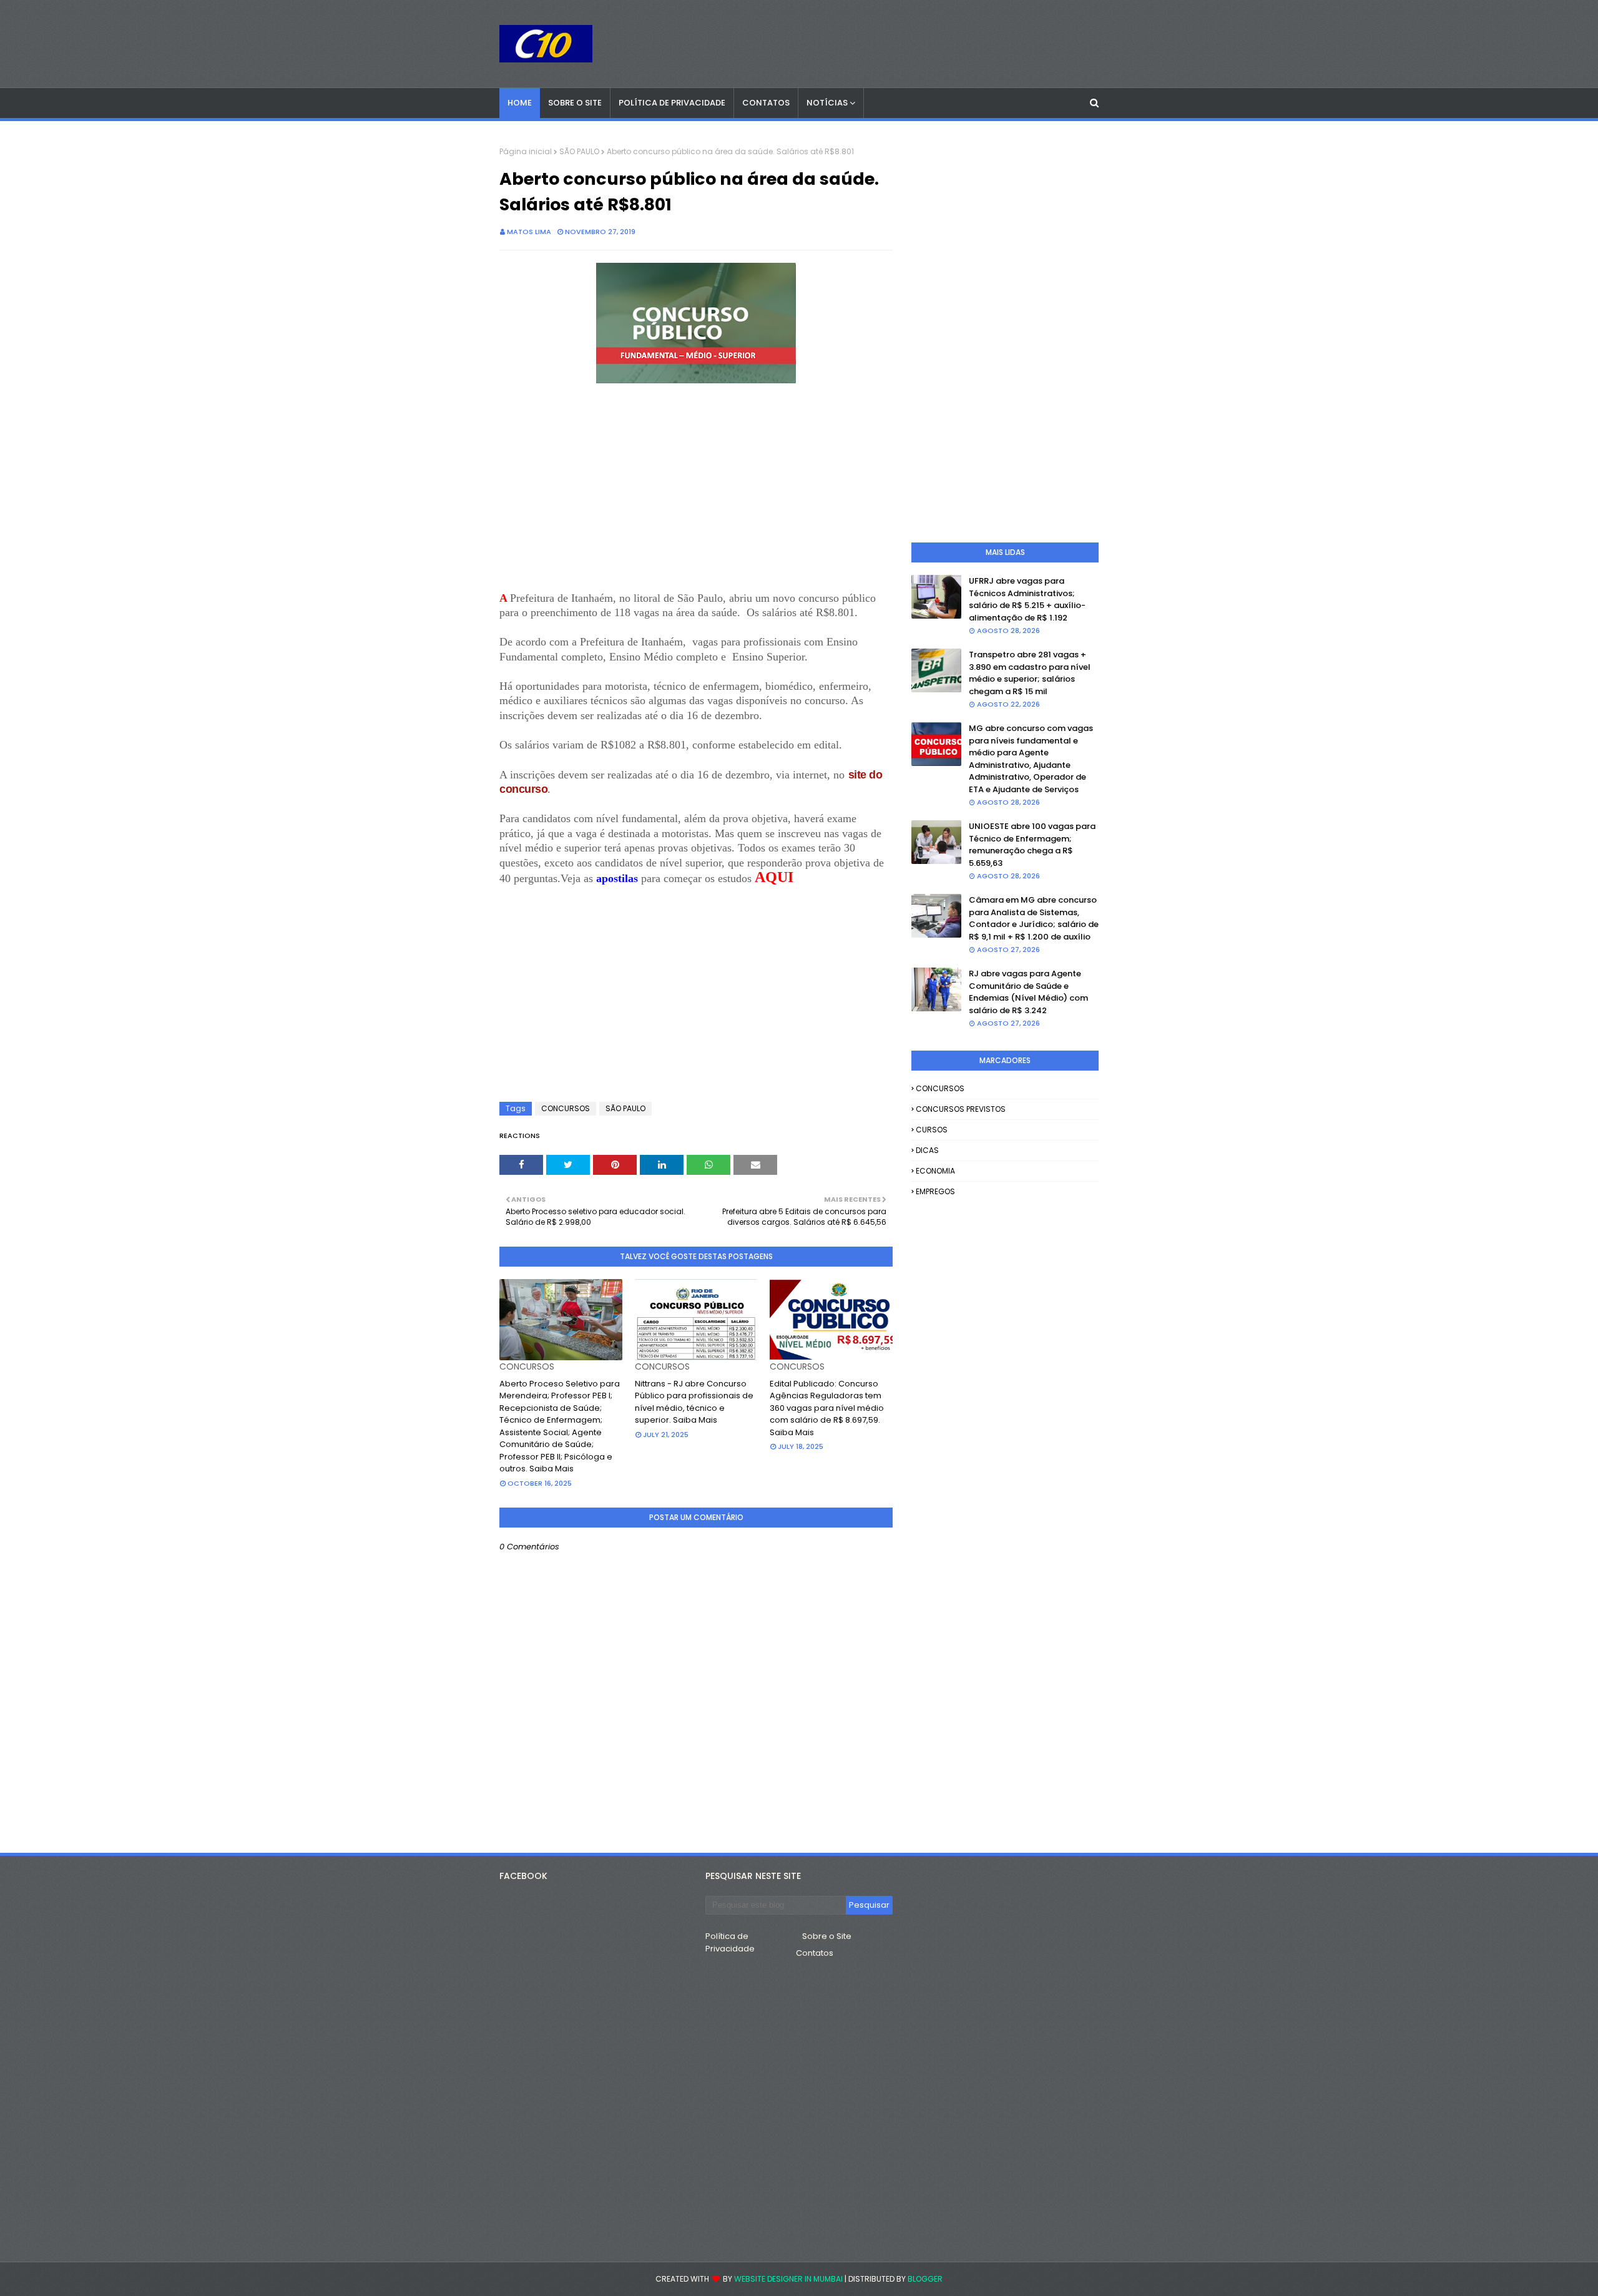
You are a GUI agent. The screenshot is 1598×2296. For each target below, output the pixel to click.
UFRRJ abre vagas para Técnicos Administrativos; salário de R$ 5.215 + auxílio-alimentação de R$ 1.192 (1027, 599)
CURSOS (932, 1130)
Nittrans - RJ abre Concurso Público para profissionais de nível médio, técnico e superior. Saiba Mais (694, 1402)
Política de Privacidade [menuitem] (672, 103)
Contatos (815, 1953)
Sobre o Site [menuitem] (575, 103)
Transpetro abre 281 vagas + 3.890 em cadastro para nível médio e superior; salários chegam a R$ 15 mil (1030, 673)
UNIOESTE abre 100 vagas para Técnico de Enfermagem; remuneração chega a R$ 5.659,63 (1032, 845)
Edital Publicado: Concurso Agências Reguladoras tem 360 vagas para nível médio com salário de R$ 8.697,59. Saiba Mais (827, 1408)
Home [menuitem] (520, 103)
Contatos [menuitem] (766, 103)
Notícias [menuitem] (827, 103)
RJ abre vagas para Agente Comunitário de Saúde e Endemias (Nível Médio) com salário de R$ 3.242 (1028, 992)
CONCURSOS (566, 1108)
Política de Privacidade (730, 1942)
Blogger (925, 2279)
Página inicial (526, 151)
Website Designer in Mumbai (788, 2279)
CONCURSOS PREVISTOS (961, 1109)
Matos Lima (529, 232)
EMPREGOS (935, 1191)
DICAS (927, 1150)
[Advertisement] (696, 489)
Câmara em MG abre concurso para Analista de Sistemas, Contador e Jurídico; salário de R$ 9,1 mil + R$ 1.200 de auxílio (1034, 918)
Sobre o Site (827, 1936)
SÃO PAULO (579, 151)
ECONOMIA (935, 1171)
